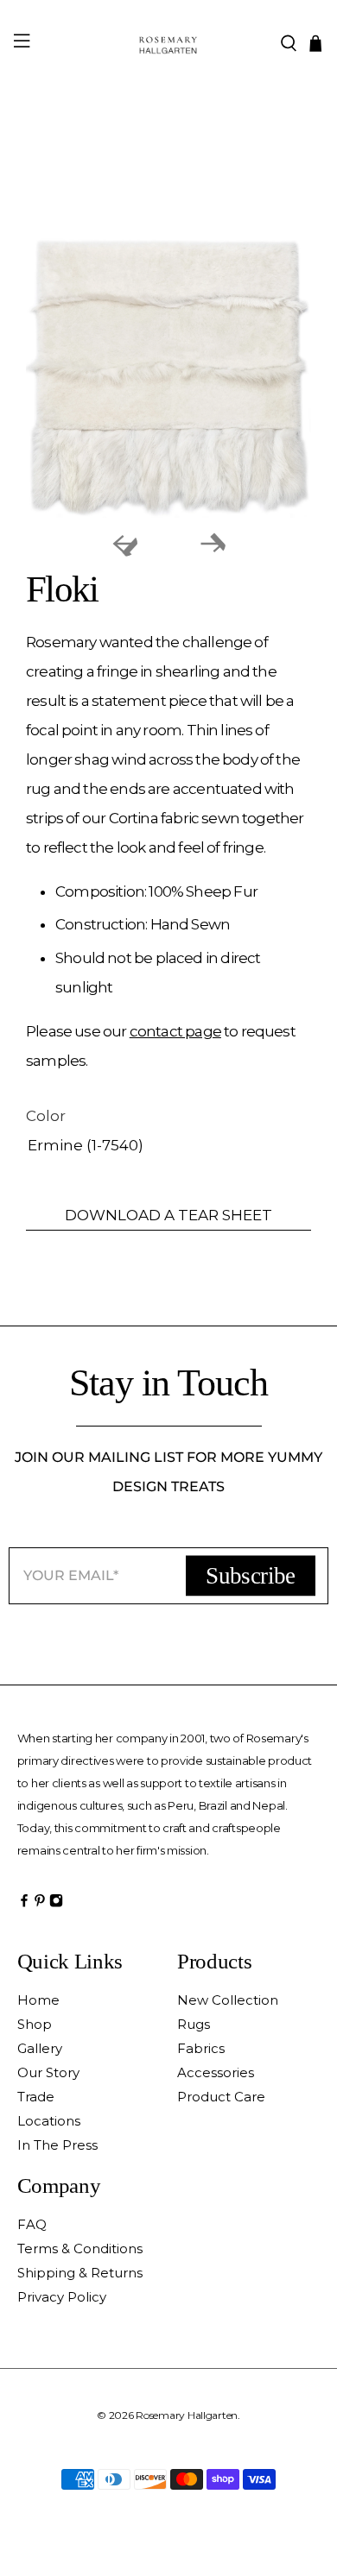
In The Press (57, 2145)
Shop (35, 2024)
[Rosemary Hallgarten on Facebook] (24, 1905)
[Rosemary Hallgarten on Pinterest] (40, 1905)
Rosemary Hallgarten (187, 2415)
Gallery (40, 2048)
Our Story (48, 2072)
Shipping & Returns (80, 2273)
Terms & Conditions (80, 2248)
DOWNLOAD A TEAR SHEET (168, 1215)
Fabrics (201, 2048)
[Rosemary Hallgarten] (169, 43)
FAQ (32, 2224)
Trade (36, 2097)
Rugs (194, 2024)
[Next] (213, 544)
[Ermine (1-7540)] (168, 375)
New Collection (228, 2000)
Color (46, 1116)
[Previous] (124, 544)
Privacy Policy (62, 2297)
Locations (49, 2121)
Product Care (221, 2097)
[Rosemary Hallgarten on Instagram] (56, 1905)
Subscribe (250, 1575)
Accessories (216, 2072)
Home (38, 2000)
